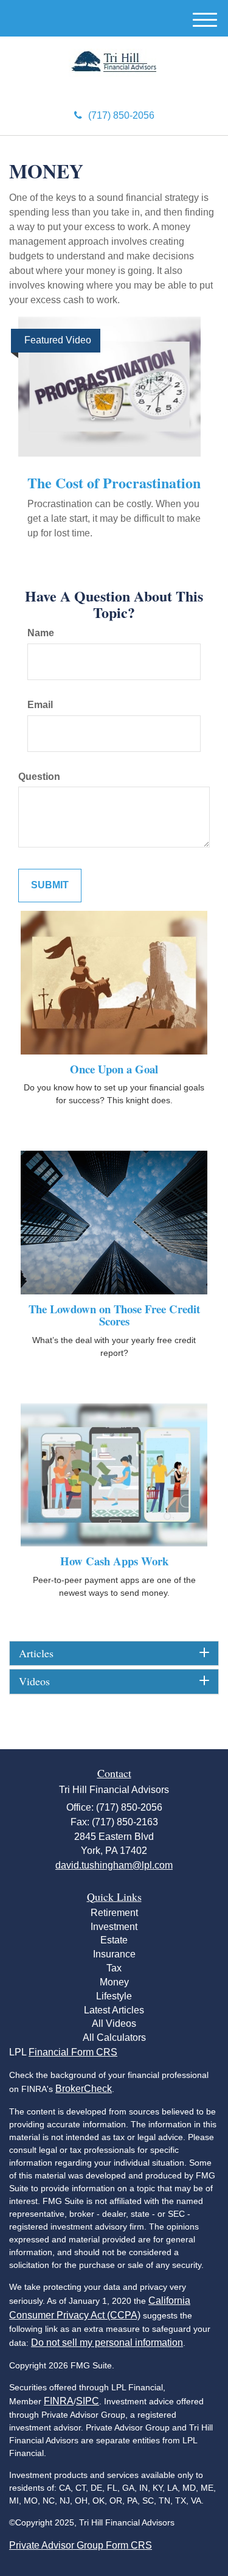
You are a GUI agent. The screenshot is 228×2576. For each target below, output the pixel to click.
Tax (114, 1968)
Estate (114, 1940)
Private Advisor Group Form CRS (81, 2545)
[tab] (114, 1654)
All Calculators (114, 2037)
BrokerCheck (84, 2089)
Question (39, 777)
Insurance (114, 1954)
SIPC (88, 2401)
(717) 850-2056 (121, 115)
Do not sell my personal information (107, 2343)
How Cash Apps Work (114, 1561)
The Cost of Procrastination (114, 483)
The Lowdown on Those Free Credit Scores (114, 1315)
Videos (34, 1682)
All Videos (114, 2023)
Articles (36, 1654)
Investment (114, 1927)
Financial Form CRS (73, 2052)
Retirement (114, 1913)
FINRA (59, 2401)
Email (40, 705)
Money (114, 1982)
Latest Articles (114, 2010)
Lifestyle (114, 1996)
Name (41, 633)
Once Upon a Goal (114, 1069)
